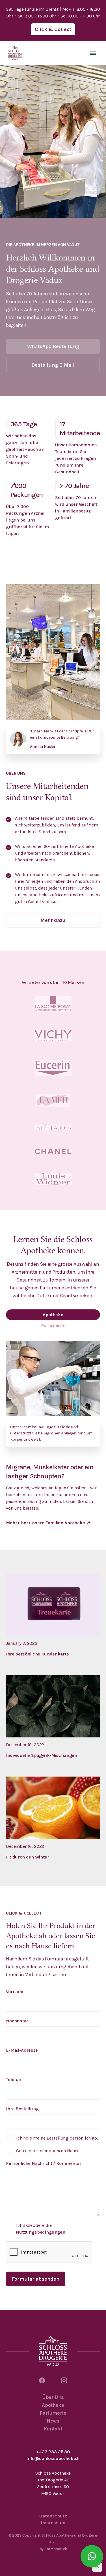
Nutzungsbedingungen (41, 2232)
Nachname (17, 2021)
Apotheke (53, 2405)
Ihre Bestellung (22, 2109)
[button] (93, 53)
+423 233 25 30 (53, 2452)
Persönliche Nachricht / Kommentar (44, 2163)
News (53, 2421)
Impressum (53, 2523)
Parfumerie (53, 2413)
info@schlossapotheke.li (53, 2458)
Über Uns (53, 2397)
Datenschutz (53, 2516)
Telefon (14, 2079)
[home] (15, 53)
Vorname (15, 1992)
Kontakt (53, 2429)
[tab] (53, 1315)
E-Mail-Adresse (22, 2050)
